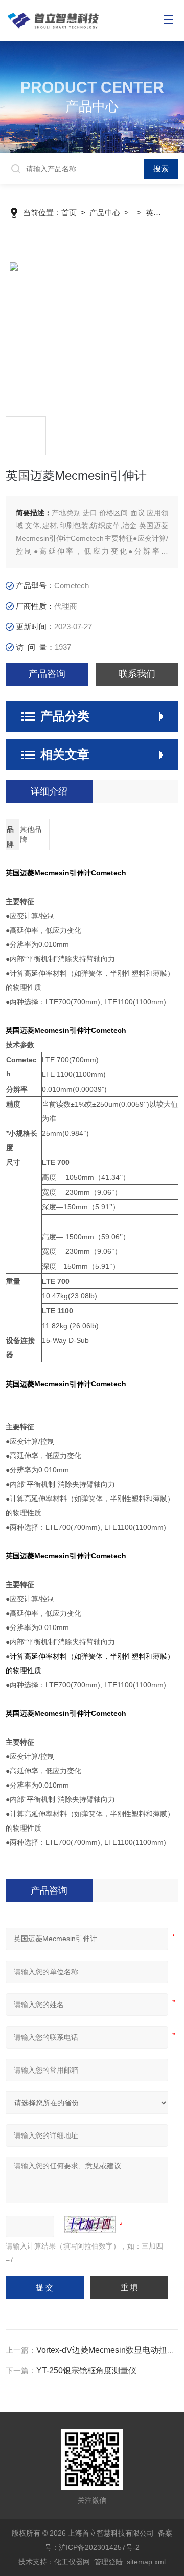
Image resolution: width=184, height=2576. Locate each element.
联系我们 (137, 674)
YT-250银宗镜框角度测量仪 (86, 2371)
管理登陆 (108, 2562)
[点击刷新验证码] (90, 2225)
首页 (69, 213)
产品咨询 (47, 674)
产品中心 (105, 213)
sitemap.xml (146, 2562)
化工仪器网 (72, 2562)
